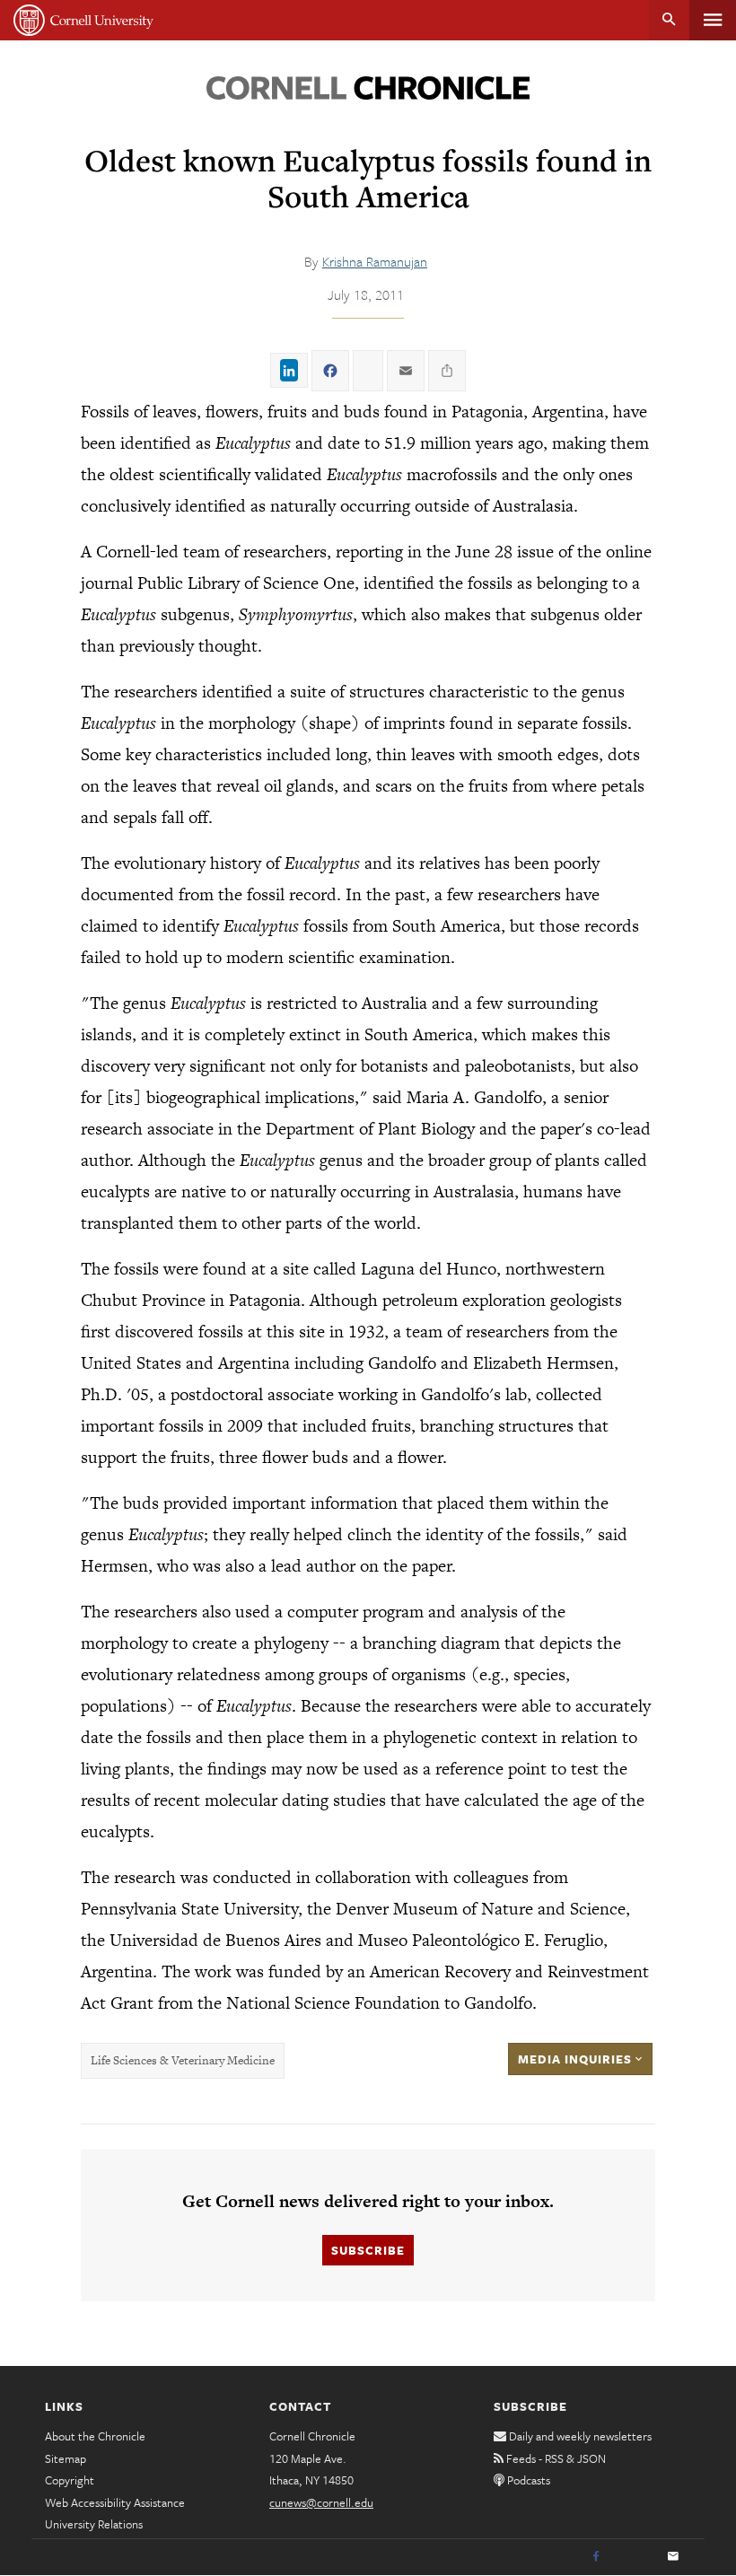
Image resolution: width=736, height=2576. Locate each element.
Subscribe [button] (368, 2250)
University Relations (94, 2524)
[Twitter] (635, 2557)
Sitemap (66, 2458)
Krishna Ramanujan (375, 261)
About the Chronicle (95, 2436)
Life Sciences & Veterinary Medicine (183, 2060)
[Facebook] (596, 2557)
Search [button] (669, 20)
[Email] (673, 2557)
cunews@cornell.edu (321, 2502)
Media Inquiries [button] (577, 2059)
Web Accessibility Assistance (115, 2502)
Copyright (70, 2480)
